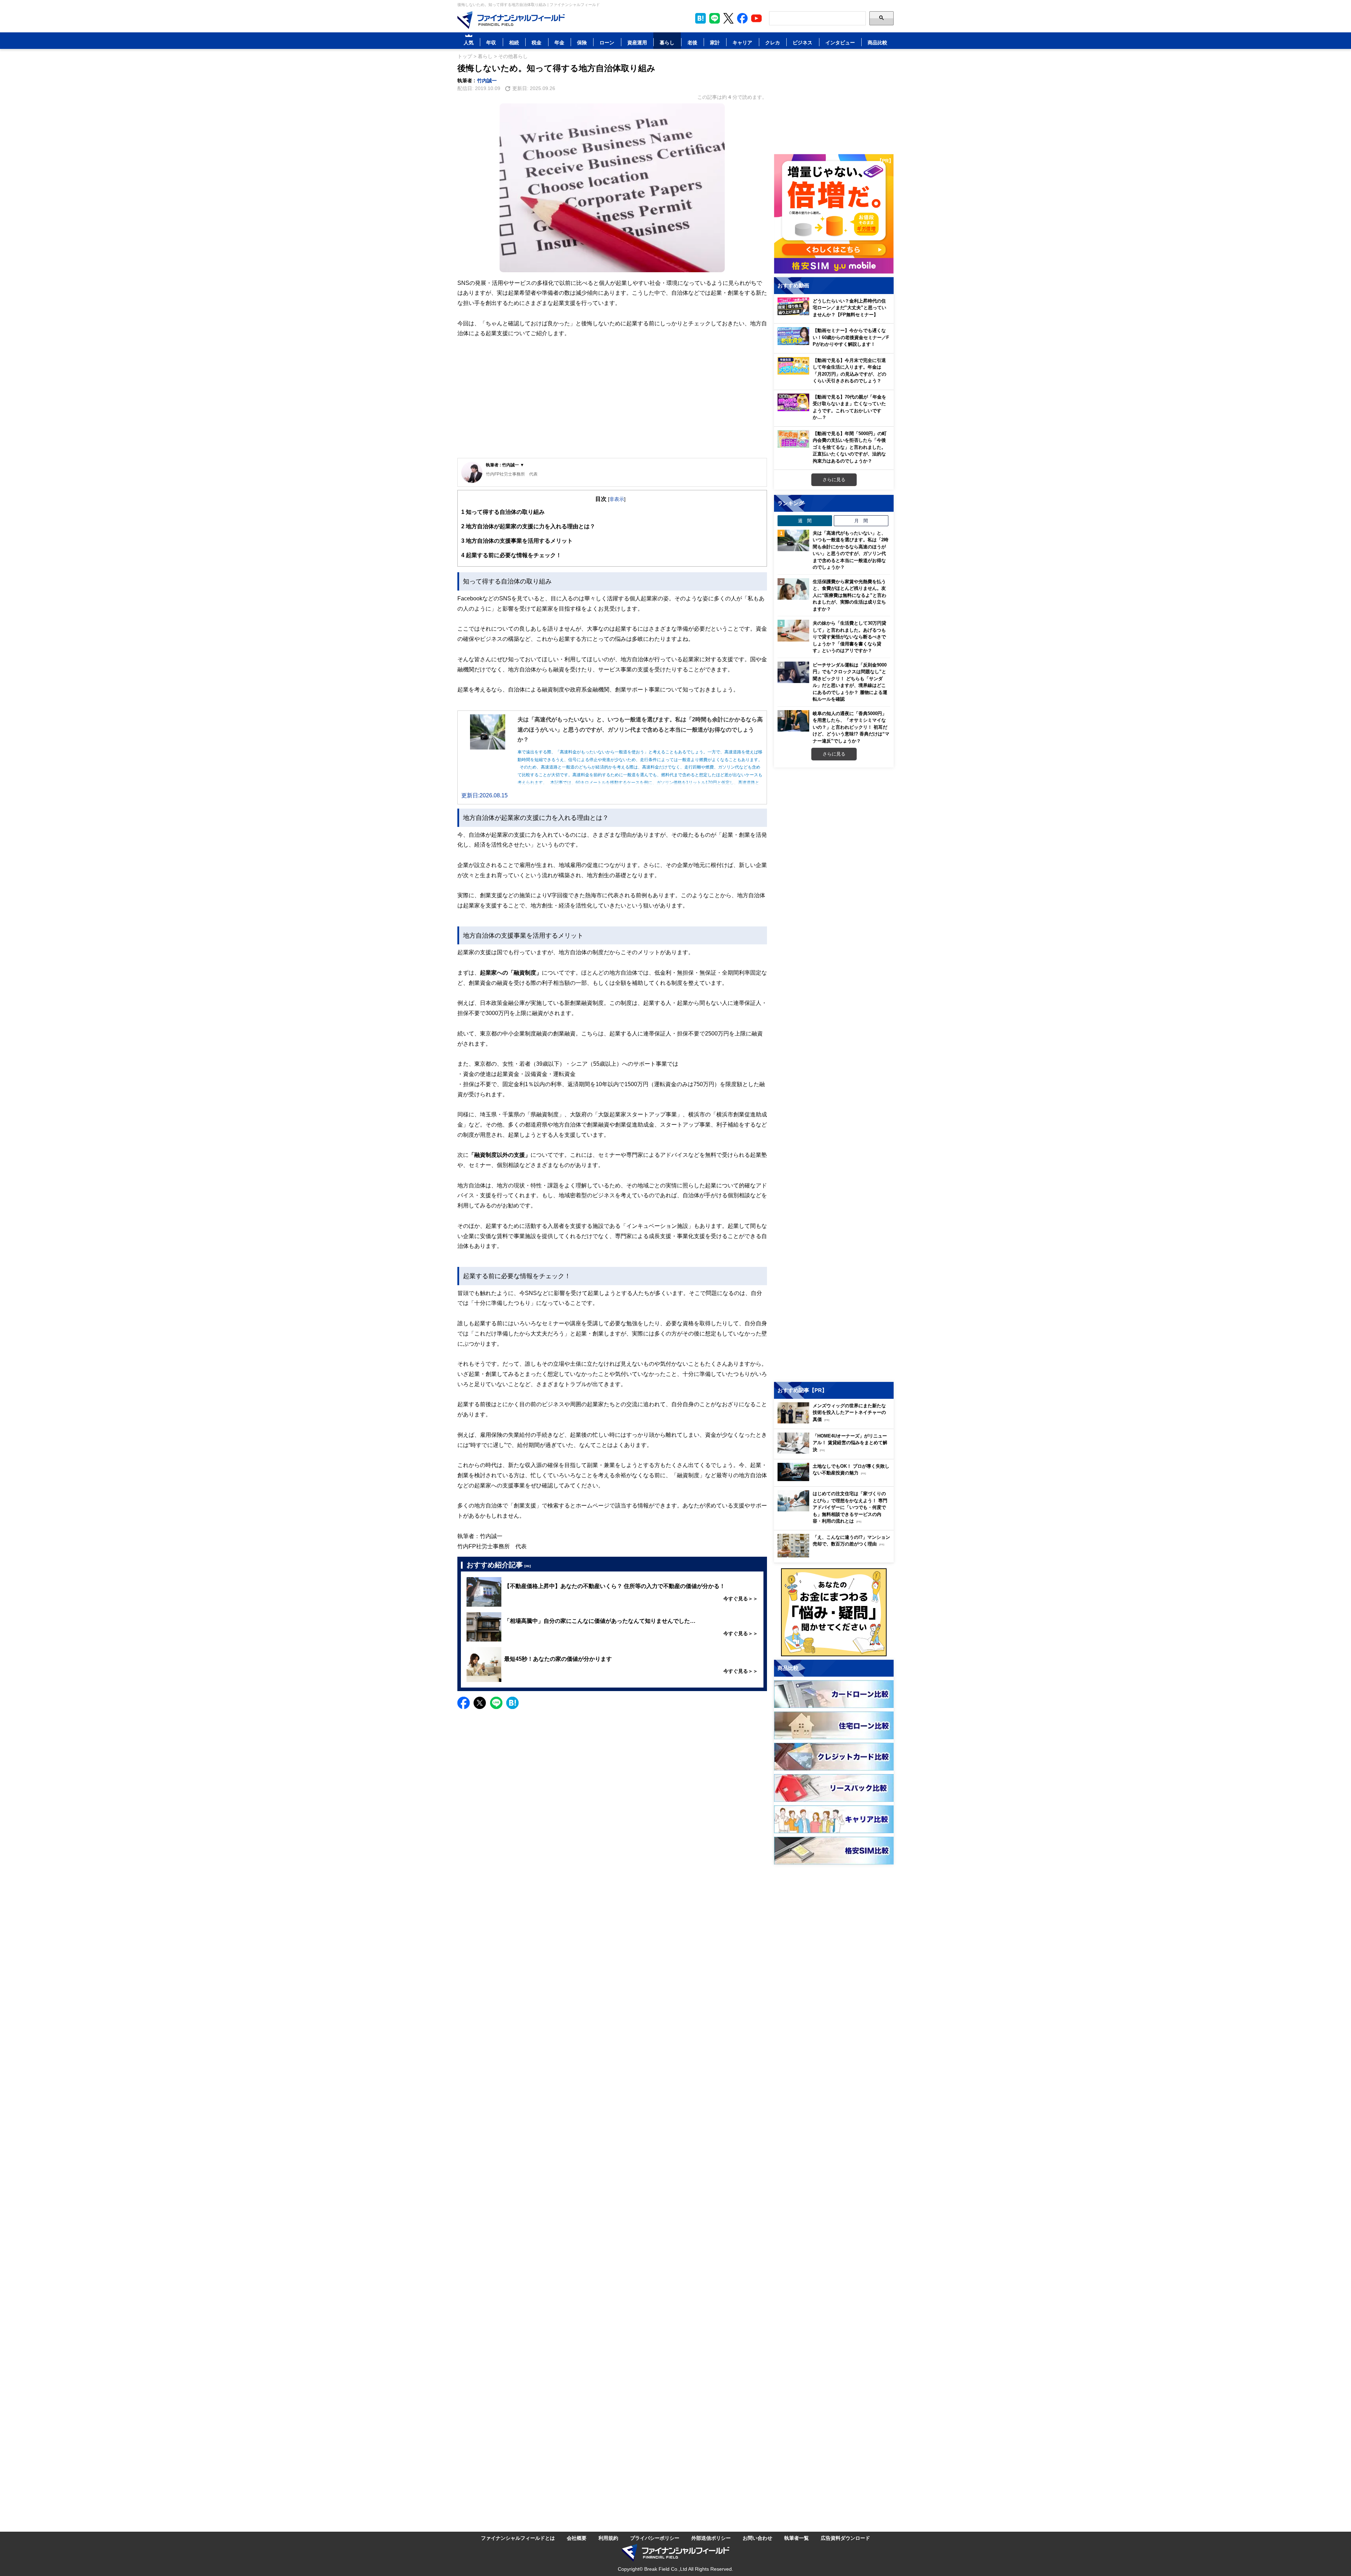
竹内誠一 (487, 80)
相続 (514, 42)
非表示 (617, 499)
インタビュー (840, 42)
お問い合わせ (757, 2538)
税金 (537, 42)
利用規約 (608, 2538)
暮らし (667, 42)
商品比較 (877, 42)
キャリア (742, 42)
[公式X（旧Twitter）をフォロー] (728, 18)
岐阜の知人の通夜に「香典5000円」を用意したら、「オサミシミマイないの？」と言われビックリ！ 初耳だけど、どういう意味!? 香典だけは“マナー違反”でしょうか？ (851, 727)
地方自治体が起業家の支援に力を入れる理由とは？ (528, 526)
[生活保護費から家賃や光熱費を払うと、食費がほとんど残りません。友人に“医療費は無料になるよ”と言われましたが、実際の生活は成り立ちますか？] (793, 589)
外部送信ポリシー (711, 2538)
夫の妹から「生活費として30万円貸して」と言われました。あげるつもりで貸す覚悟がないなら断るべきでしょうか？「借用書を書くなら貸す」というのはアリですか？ (849, 637)
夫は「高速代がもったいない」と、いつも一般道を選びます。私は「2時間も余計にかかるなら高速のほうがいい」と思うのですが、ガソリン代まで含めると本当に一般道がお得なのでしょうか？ (851, 550)
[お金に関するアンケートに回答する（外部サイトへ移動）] (834, 1612)
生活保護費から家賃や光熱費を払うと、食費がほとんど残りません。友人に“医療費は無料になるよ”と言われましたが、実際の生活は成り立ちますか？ (849, 595)
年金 (559, 42)
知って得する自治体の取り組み (503, 512)
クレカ (773, 42)
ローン (607, 42)
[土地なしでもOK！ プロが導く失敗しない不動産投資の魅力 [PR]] (836, 1479)
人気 (469, 42)
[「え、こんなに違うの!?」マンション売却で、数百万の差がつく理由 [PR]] (836, 1555)
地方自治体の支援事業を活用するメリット (517, 541)
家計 (715, 42)
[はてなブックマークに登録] (512, 1703)
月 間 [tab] (861, 521)
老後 (692, 42)
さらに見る (834, 479)
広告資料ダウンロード (845, 2538)
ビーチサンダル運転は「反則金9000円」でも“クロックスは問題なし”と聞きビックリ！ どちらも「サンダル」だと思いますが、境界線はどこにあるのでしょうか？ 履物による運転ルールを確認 (850, 682)
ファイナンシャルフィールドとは (518, 2538)
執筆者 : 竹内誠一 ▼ (505, 465)
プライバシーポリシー (655, 2538)
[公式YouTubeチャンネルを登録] (756, 18)
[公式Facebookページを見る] (742, 18)
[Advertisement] (612, 403)
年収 (491, 42)
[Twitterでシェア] (480, 1703)
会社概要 (577, 2538)
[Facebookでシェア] (464, 1703)
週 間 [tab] (805, 521)
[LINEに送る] (496, 1703)
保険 (582, 42)
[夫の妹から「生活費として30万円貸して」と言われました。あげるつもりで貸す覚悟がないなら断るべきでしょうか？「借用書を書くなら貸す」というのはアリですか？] (793, 631)
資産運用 (637, 42)
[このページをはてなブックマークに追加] (700, 18)
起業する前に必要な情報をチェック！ (511, 555)
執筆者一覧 (797, 2538)
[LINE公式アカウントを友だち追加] (715, 18)
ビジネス (803, 42)
